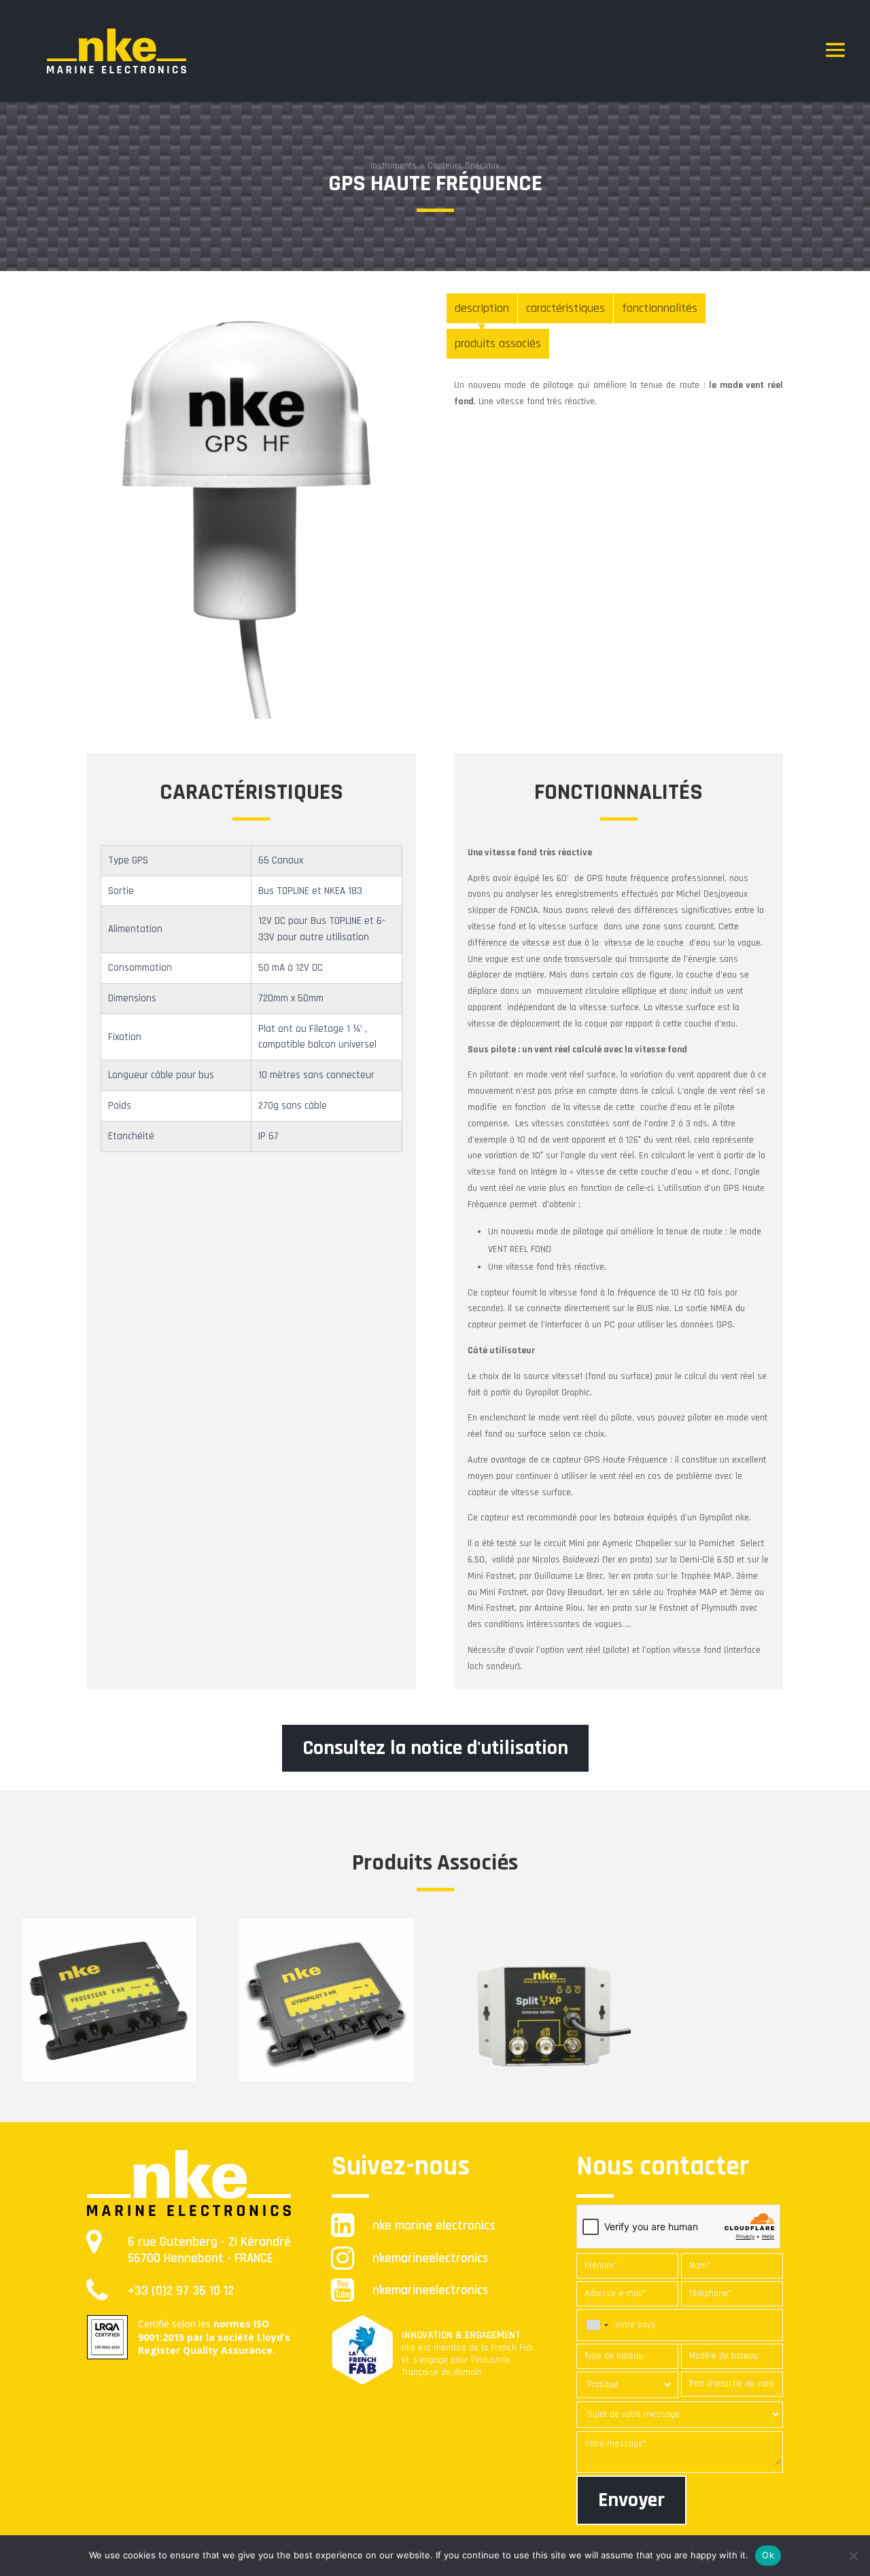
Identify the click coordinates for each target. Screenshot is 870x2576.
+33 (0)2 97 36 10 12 (181, 2291)
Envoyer (631, 2500)
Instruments (394, 166)
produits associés (498, 343)
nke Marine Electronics (434, 2226)
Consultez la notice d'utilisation (435, 1748)
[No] (853, 2556)
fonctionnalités (660, 308)
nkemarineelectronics (431, 2258)
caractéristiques (565, 308)
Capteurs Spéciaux (464, 166)
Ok (768, 2555)
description (482, 308)
